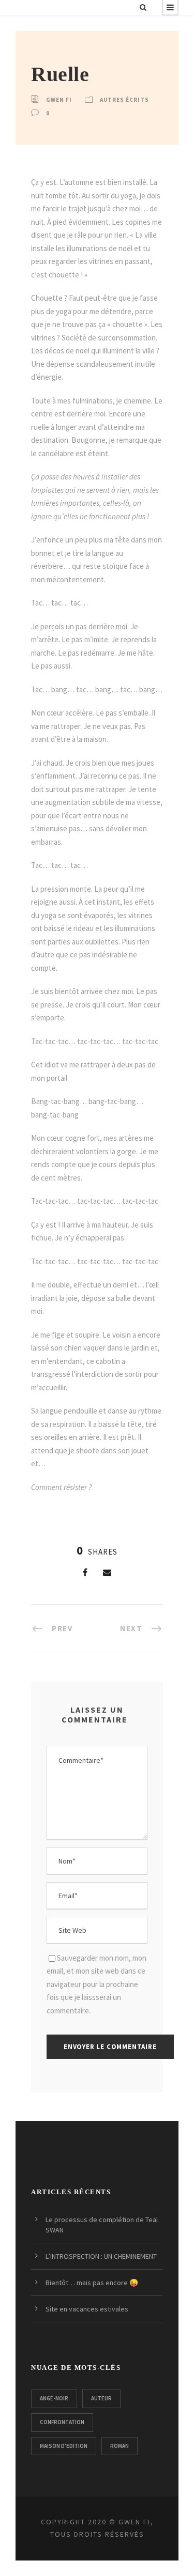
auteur (101, 2398)
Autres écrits (124, 100)
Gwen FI (59, 100)
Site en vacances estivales (87, 2309)
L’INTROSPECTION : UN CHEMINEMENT (101, 2256)
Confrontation (62, 2422)
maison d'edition (64, 2446)
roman (120, 2446)
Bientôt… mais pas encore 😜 (92, 2283)
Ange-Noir (54, 2398)
